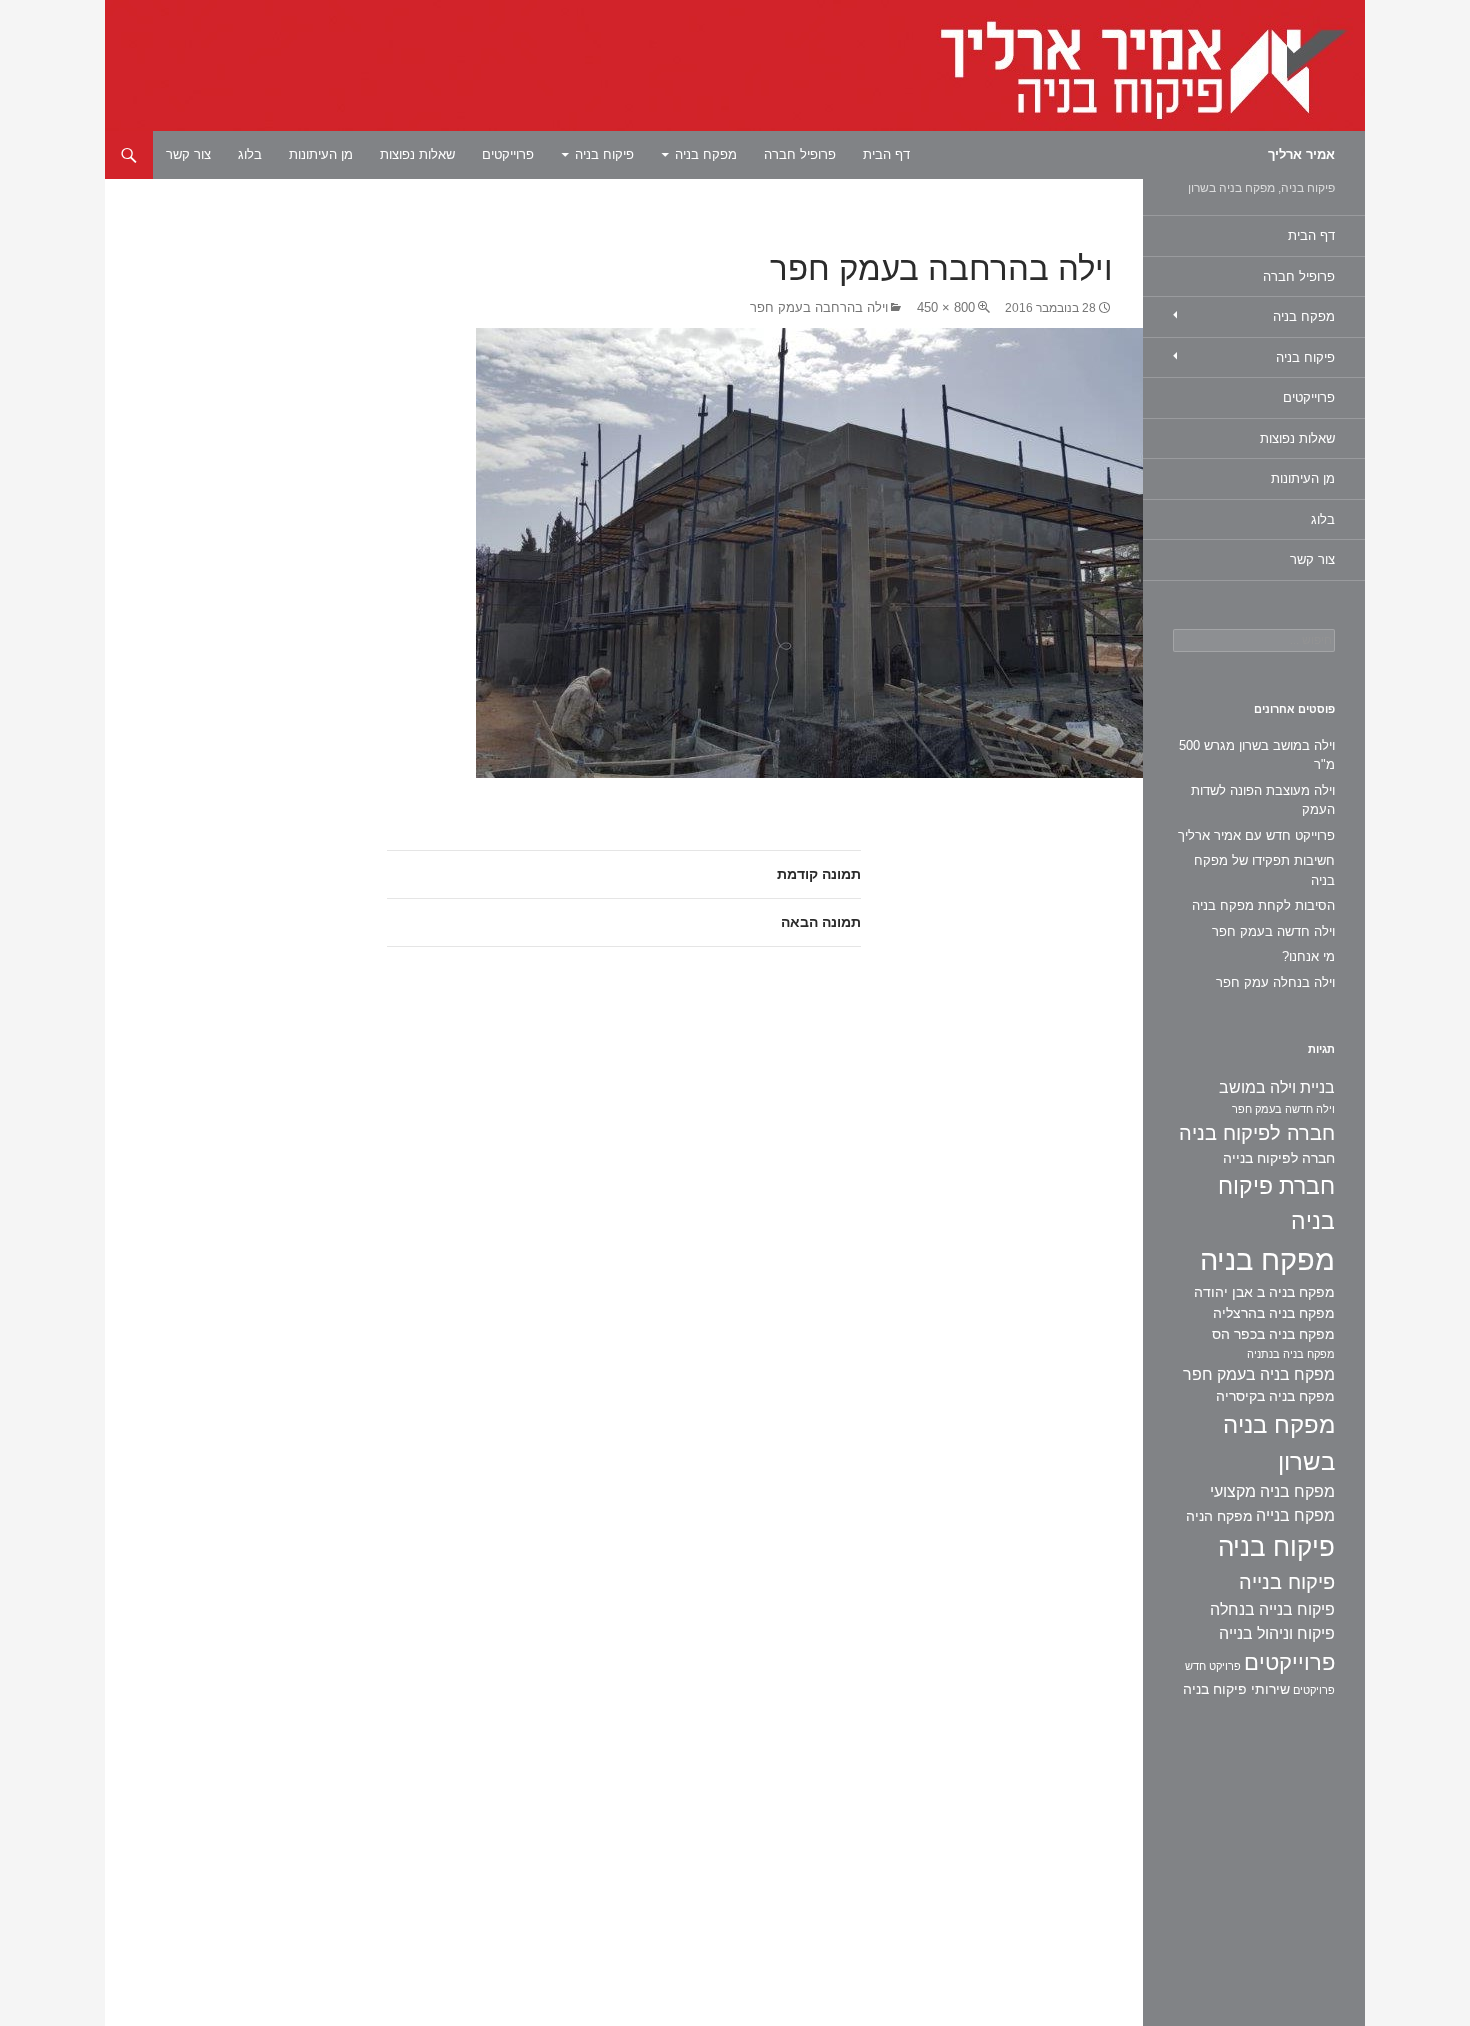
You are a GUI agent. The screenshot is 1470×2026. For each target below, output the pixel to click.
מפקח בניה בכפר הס (1273, 1334)
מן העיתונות (321, 154)
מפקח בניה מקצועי (1272, 1491)
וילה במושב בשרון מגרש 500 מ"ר (1257, 755)
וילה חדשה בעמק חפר (1273, 931)
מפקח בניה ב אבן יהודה (1264, 1292)
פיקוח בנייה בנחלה (1272, 1609)
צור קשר (188, 154)
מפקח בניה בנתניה (1291, 1354)
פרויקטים (1314, 1690)
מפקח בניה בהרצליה (1274, 1313)
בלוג (250, 154)
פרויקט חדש (1213, 1666)
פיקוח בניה (604, 154)
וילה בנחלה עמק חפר (1275, 982)
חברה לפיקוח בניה (1257, 1133)
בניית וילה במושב (1277, 1087)
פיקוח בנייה (1287, 1582)
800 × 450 (946, 307)
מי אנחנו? (1308, 956)
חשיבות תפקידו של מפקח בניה (1264, 870)
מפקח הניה (1219, 1516)
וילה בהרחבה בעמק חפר (819, 307)
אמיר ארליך (1301, 154)
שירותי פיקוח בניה (1236, 1689)
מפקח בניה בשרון (1279, 1443)
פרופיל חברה (800, 154)
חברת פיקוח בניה (1276, 1203)
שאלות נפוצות (417, 154)
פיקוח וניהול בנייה (1277, 1633)
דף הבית (886, 154)
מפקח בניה (706, 154)
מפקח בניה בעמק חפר (1259, 1374)
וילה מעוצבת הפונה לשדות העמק (1263, 800)
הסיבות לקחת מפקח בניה (1263, 905)
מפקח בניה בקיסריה (1275, 1396)
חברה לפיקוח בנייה (1279, 1158)
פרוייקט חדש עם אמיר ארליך (1256, 835)
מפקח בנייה (1295, 1515)
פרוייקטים (508, 154)
